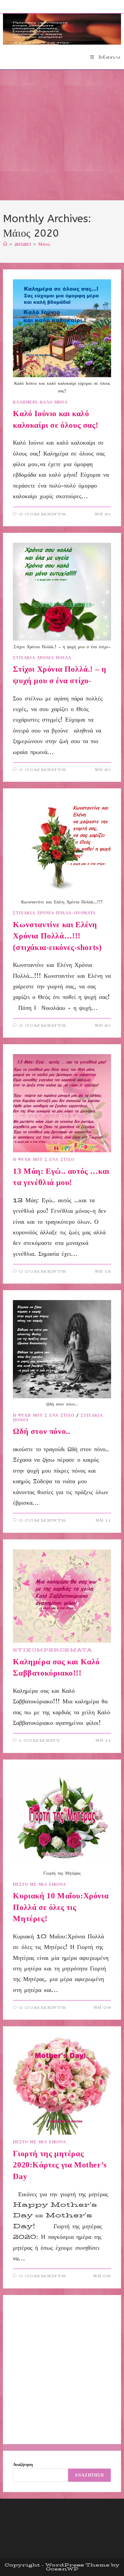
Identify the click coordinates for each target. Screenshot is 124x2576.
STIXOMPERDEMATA (52, 1650)
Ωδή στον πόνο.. (41, 1431)
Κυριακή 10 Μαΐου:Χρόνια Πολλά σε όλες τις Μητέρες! (61, 1907)
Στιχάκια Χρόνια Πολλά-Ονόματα (54, 913)
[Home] (5, 244)
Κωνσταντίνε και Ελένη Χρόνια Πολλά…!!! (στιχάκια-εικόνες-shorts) (57, 936)
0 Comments (42, 514)
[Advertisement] (62, 135)
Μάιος (44, 244)
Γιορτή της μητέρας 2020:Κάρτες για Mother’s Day (60, 2165)
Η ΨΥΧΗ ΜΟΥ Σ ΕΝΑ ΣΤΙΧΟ (43, 1159)
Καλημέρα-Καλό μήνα (40, 402)
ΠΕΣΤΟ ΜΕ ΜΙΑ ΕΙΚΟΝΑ (39, 1884)
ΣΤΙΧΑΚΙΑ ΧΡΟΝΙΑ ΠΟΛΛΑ (42, 658)
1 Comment (40, 1741)
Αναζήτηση (23, 2464)
